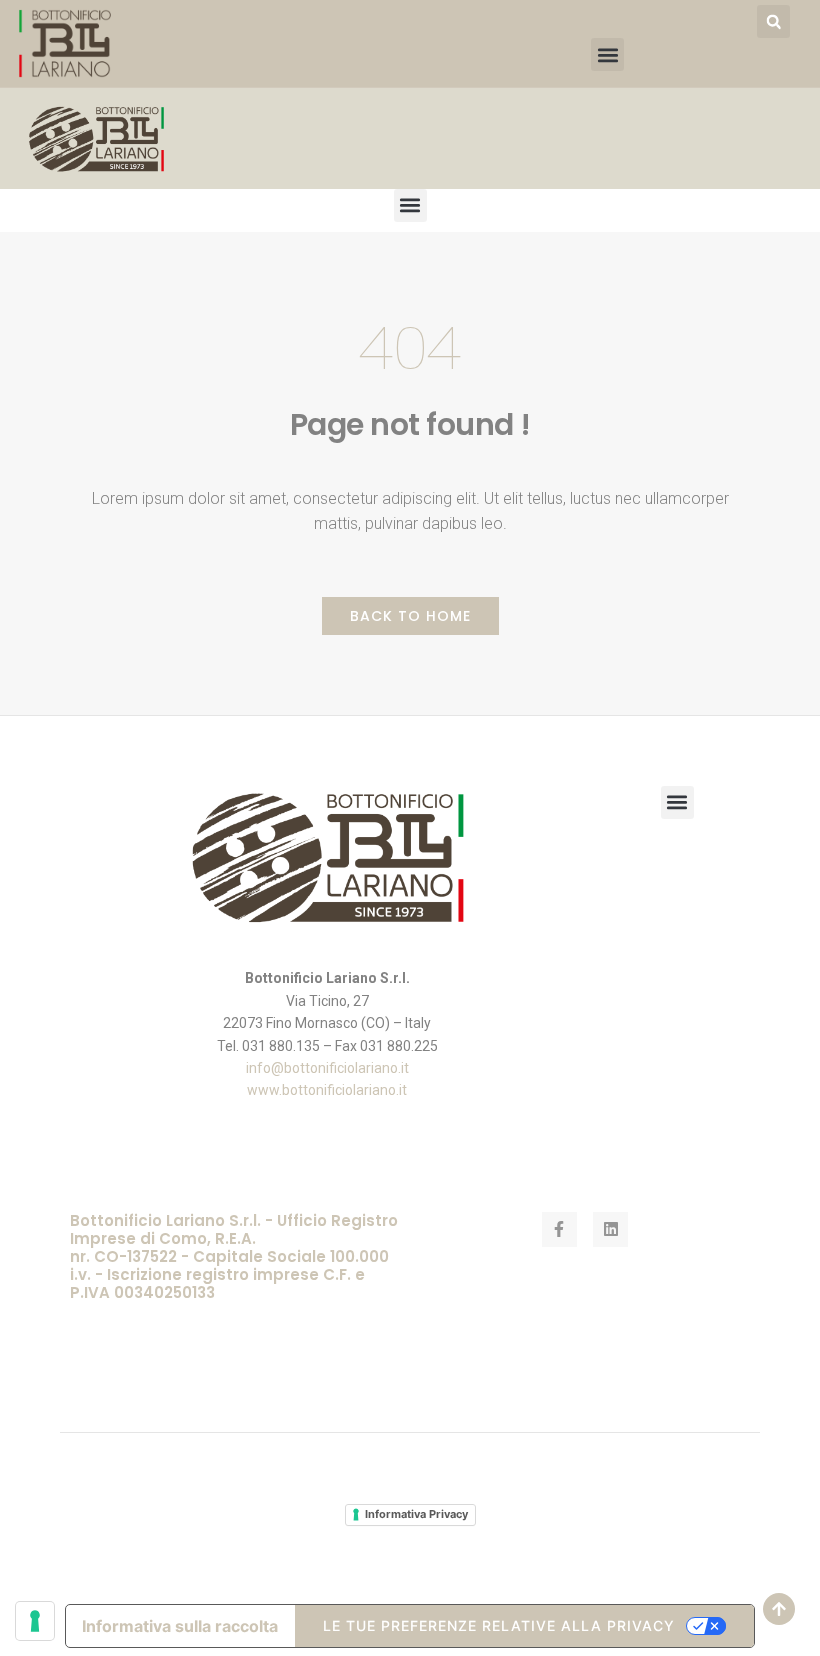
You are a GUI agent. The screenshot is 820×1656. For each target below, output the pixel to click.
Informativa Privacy (416, 1514)
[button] (773, 21)
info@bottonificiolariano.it (327, 1068)
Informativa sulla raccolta (180, 1626)
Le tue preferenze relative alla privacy (499, 1625)
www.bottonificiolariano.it (327, 1090)
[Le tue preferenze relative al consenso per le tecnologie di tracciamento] (35, 1621)
